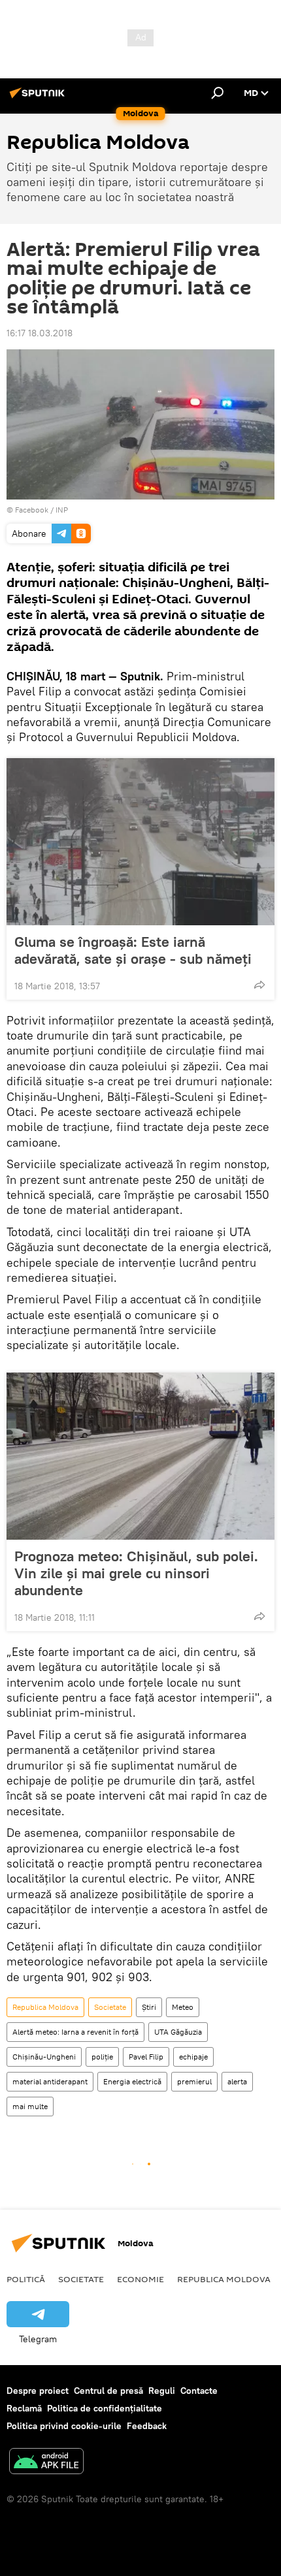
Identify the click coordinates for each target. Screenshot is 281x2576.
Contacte (199, 2391)
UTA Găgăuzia (178, 2032)
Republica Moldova (45, 2007)
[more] (259, 985)
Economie (140, 2279)
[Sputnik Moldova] (39, 98)
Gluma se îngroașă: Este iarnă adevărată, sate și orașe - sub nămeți (133, 950)
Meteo (183, 2007)
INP (62, 510)
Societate (110, 2007)
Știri (149, 2007)
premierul (194, 2081)
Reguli (162, 2391)
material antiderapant (50, 2081)
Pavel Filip (146, 2057)
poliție (102, 2057)
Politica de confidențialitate (105, 2408)
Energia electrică (132, 2081)
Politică (26, 2279)
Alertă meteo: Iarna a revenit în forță (75, 2032)
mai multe (30, 2106)
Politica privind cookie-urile (64, 2426)
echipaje (193, 2057)
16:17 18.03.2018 (40, 333)
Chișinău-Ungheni (44, 2057)
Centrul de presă (108, 2391)
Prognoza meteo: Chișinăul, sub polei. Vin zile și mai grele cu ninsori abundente (136, 1573)
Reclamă (24, 2408)
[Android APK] (46, 2463)
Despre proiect (38, 2391)
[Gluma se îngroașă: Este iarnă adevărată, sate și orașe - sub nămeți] (140, 842)
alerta (237, 2081)
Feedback (147, 2426)
